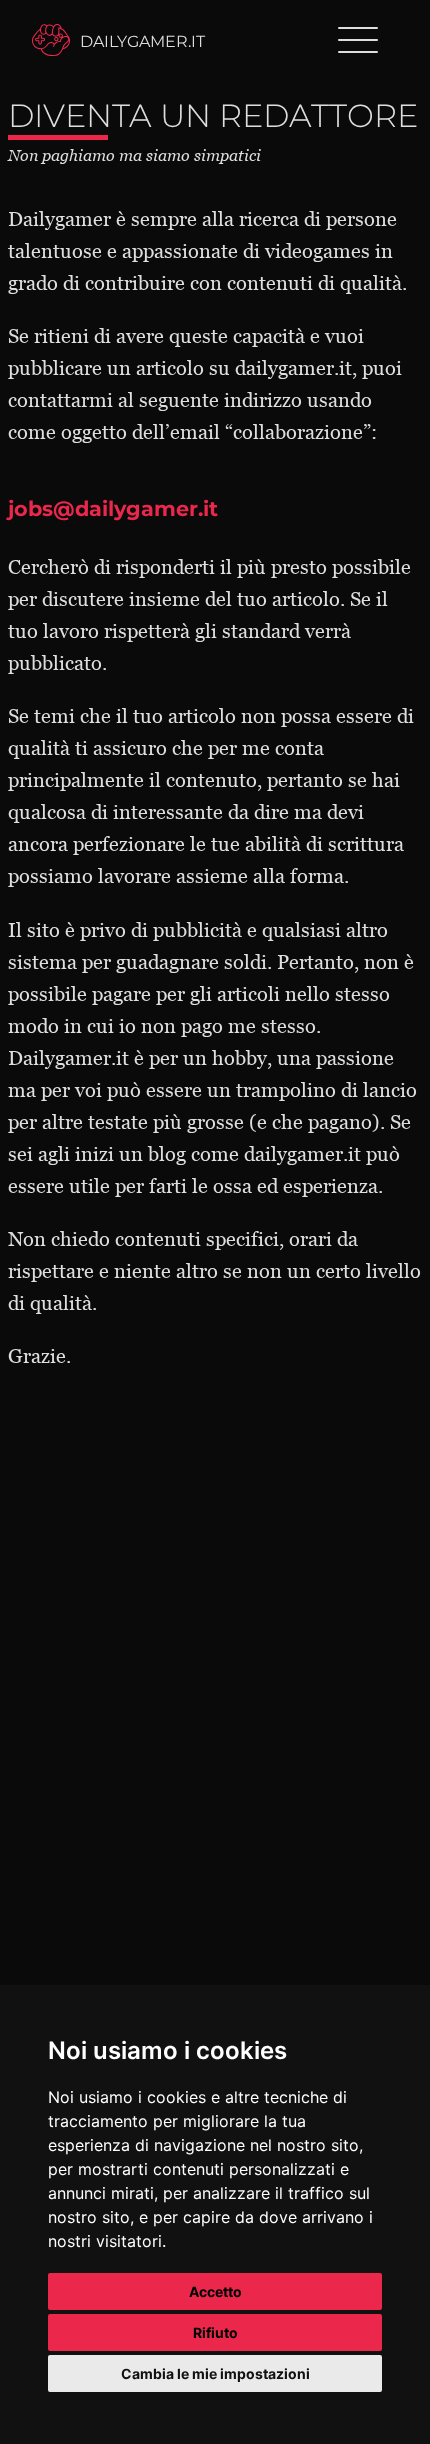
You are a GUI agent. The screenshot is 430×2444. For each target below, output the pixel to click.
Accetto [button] (215, 2291)
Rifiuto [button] (215, 2332)
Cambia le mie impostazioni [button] (215, 2373)
